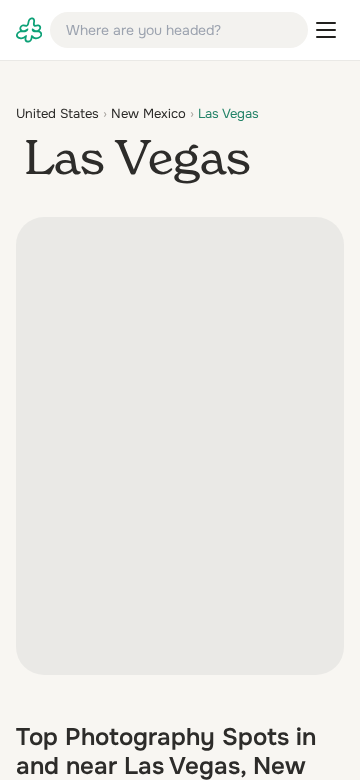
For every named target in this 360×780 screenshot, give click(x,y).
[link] (29, 30)
